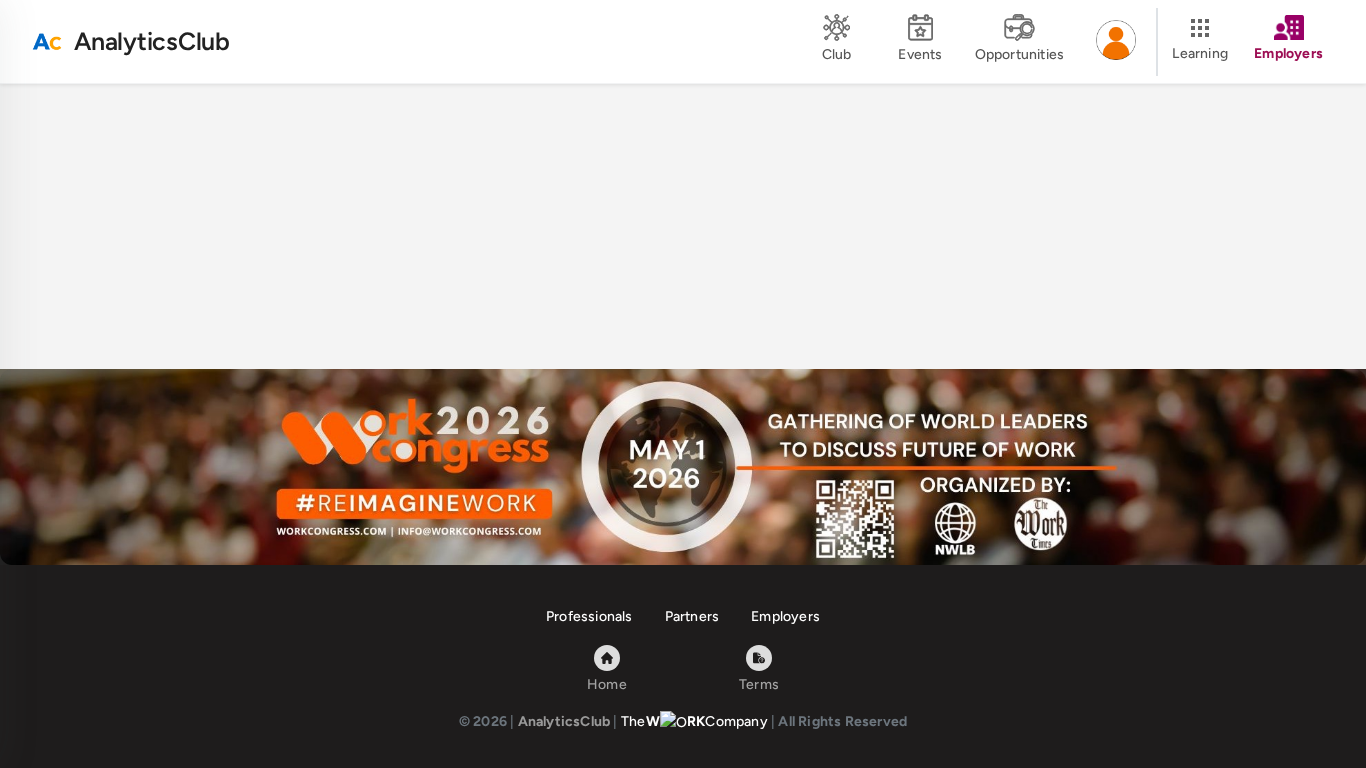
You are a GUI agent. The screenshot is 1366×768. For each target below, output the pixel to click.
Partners (692, 616)
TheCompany (694, 721)
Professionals (589, 616)
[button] (1116, 42)
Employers (785, 616)
